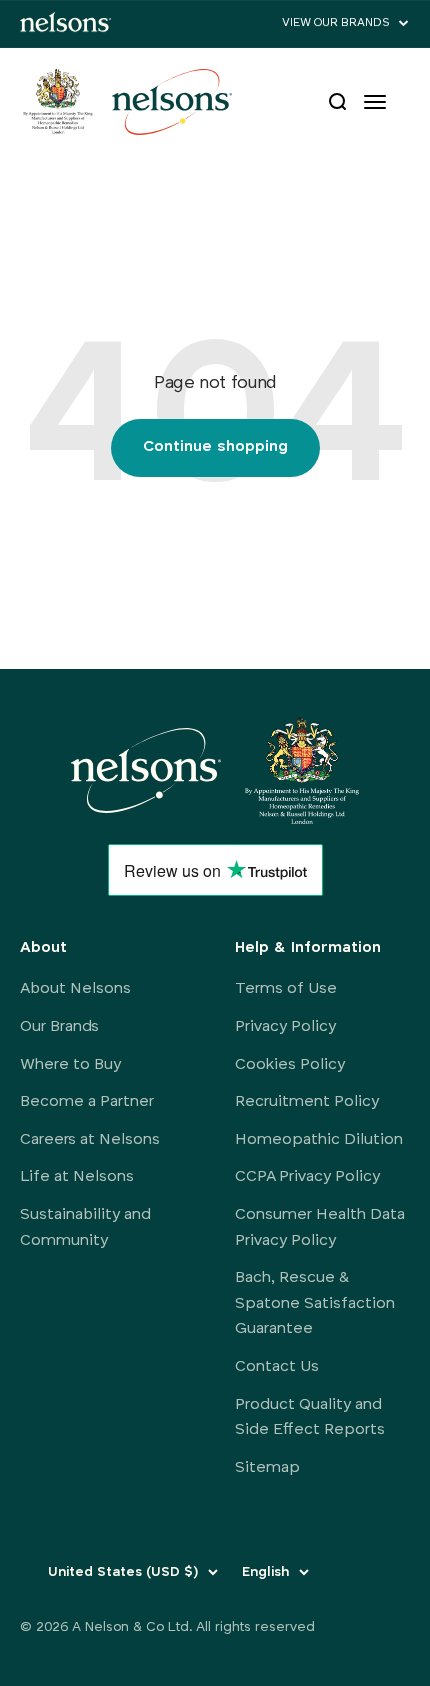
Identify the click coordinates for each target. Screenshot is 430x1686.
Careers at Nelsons (90, 1140)
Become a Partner (87, 1102)
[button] (346, 23)
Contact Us (277, 1367)
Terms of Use (286, 989)
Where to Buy (70, 1065)
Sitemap (267, 1468)
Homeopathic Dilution (319, 1140)
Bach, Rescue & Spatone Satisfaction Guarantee (315, 1303)
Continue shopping (215, 447)
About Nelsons (75, 989)
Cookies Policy (290, 1065)
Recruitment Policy (307, 1102)
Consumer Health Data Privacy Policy (320, 1228)
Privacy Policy (285, 1027)
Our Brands (59, 1027)
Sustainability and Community (85, 1228)
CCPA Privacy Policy (307, 1177)
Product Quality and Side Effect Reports (310, 1418)
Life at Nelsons (77, 1177)
